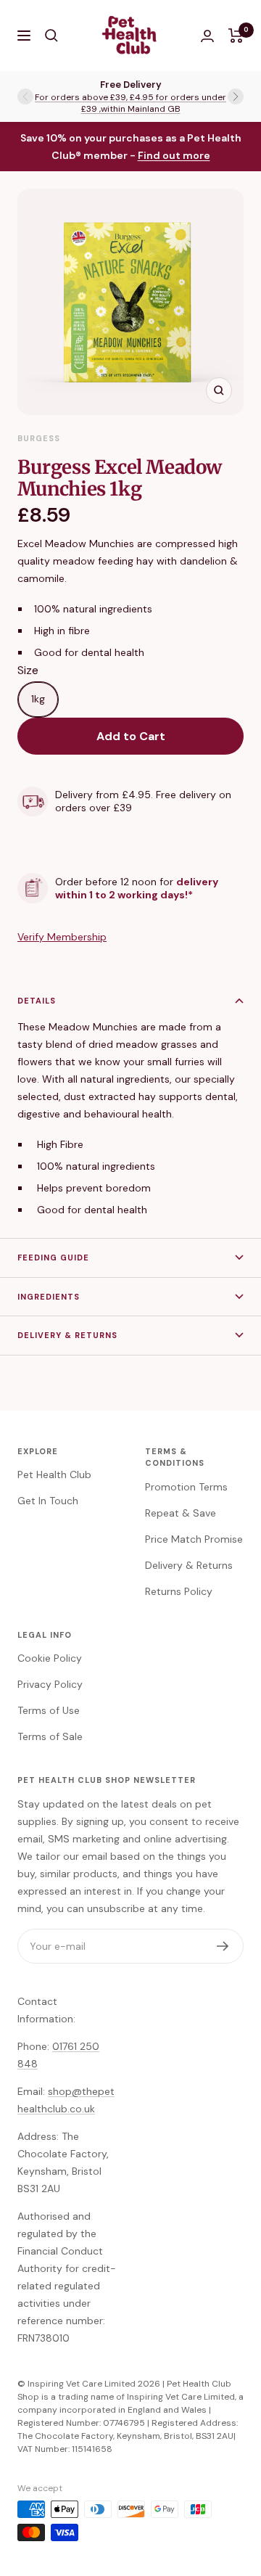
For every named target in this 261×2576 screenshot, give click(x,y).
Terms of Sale (50, 1736)
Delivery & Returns (67, 1335)
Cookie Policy (50, 1658)
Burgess (39, 438)
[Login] (207, 36)
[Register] (223, 1946)
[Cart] (236, 36)
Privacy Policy (50, 1684)
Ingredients (49, 1297)
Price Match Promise (194, 1539)
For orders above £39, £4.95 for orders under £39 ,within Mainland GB (130, 103)
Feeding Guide (53, 1258)
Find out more (174, 155)
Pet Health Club (54, 1474)
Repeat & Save (181, 1513)
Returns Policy (179, 1591)
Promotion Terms (186, 1487)
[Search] (51, 36)
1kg (38, 699)
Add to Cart (131, 736)
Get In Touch (48, 1501)
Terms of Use (49, 1710)
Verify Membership (62, 937)
